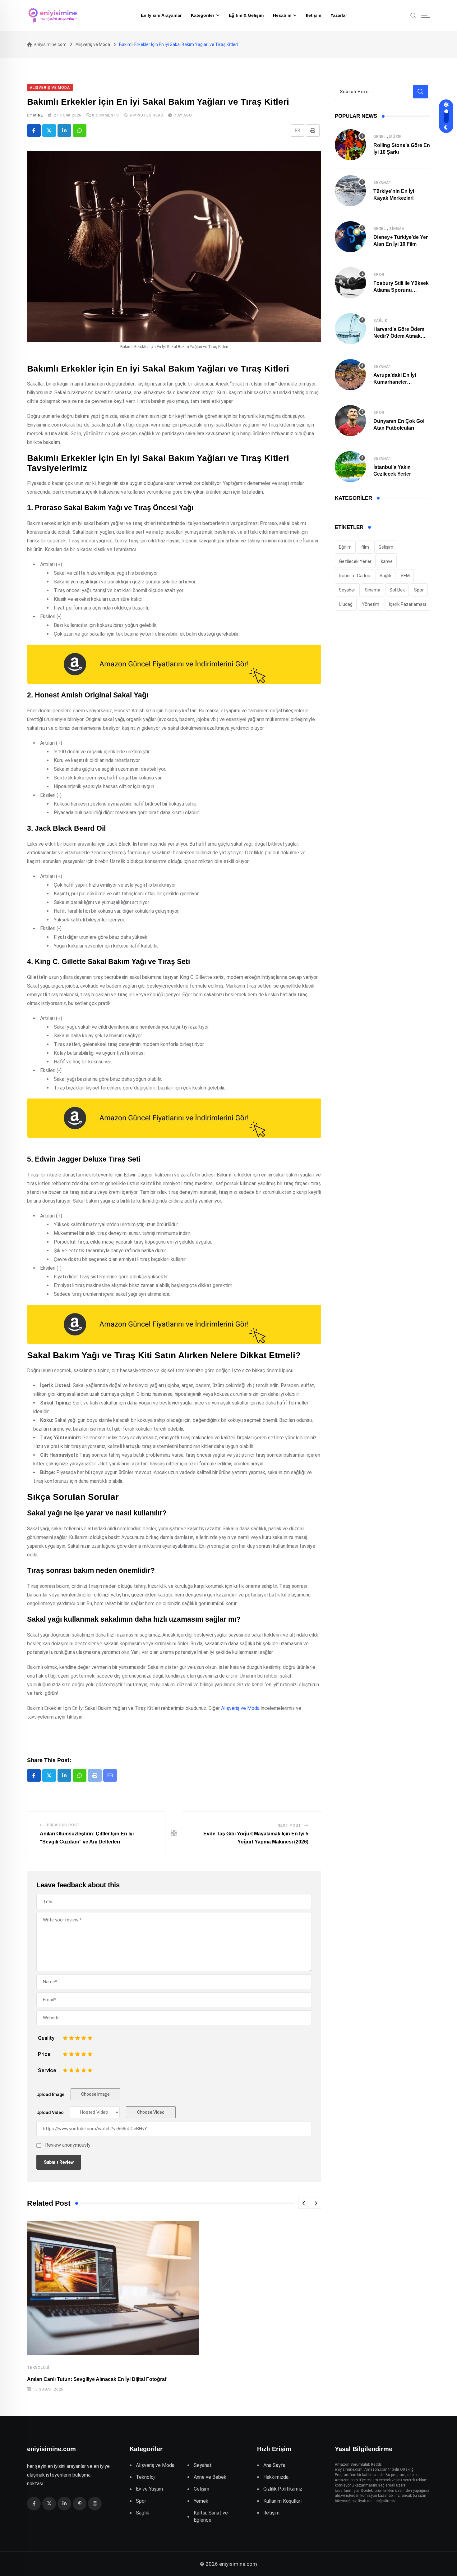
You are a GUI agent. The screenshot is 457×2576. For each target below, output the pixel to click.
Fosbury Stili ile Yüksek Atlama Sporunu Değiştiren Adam (401, 290)
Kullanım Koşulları (282, 2501)
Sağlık (380, 321)
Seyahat (383, 183)
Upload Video (50, 2112)
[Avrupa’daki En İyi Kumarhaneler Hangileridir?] (350, 375)
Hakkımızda (276, 2477)
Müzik (395, 137)
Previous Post (63, 1825)
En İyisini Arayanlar (161, 15)
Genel (380, 137)
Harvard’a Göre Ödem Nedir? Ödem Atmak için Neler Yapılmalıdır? (400, 336)
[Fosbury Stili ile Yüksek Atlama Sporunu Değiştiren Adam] (350, 283)
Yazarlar (339, 15)
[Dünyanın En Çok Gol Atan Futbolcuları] (350, 421)
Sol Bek (397, 590)
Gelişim (386, 547)
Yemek (201, 2501)
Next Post (289, 1825)
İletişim (314, 15)
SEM (405, 576)
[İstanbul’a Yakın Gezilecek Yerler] (350, 467)
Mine (38, 115)
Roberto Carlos (355, 576)
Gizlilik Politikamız (283, 2489)
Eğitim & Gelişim (246, 15)
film (365, 547)
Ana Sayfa (274, 2465)
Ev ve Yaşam (149, 2489)
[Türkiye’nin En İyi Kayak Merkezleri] (350, 191)
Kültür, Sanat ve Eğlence (211, 2516)
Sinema (397, 229)
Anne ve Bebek (210, 2477)
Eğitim (345, 547)
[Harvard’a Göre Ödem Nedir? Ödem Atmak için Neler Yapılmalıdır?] (350, 329)
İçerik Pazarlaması (407, 604)
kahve (387, 561)
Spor (379, 275)
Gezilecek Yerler (355, 561)
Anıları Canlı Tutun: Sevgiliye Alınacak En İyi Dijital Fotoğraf (97, 2379)
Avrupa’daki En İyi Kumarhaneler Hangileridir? (395, 382)
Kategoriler (203, 15)
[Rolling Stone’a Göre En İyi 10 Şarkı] (350, 145)
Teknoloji (38, 2368)
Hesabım (282, 15)
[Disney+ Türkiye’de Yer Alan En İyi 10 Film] (350, 237)
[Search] (413, 15)
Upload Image (50, 2094)
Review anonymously (68, 2145)
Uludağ (346, 604)
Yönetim (371, 604)
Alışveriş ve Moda (240, 1708)
